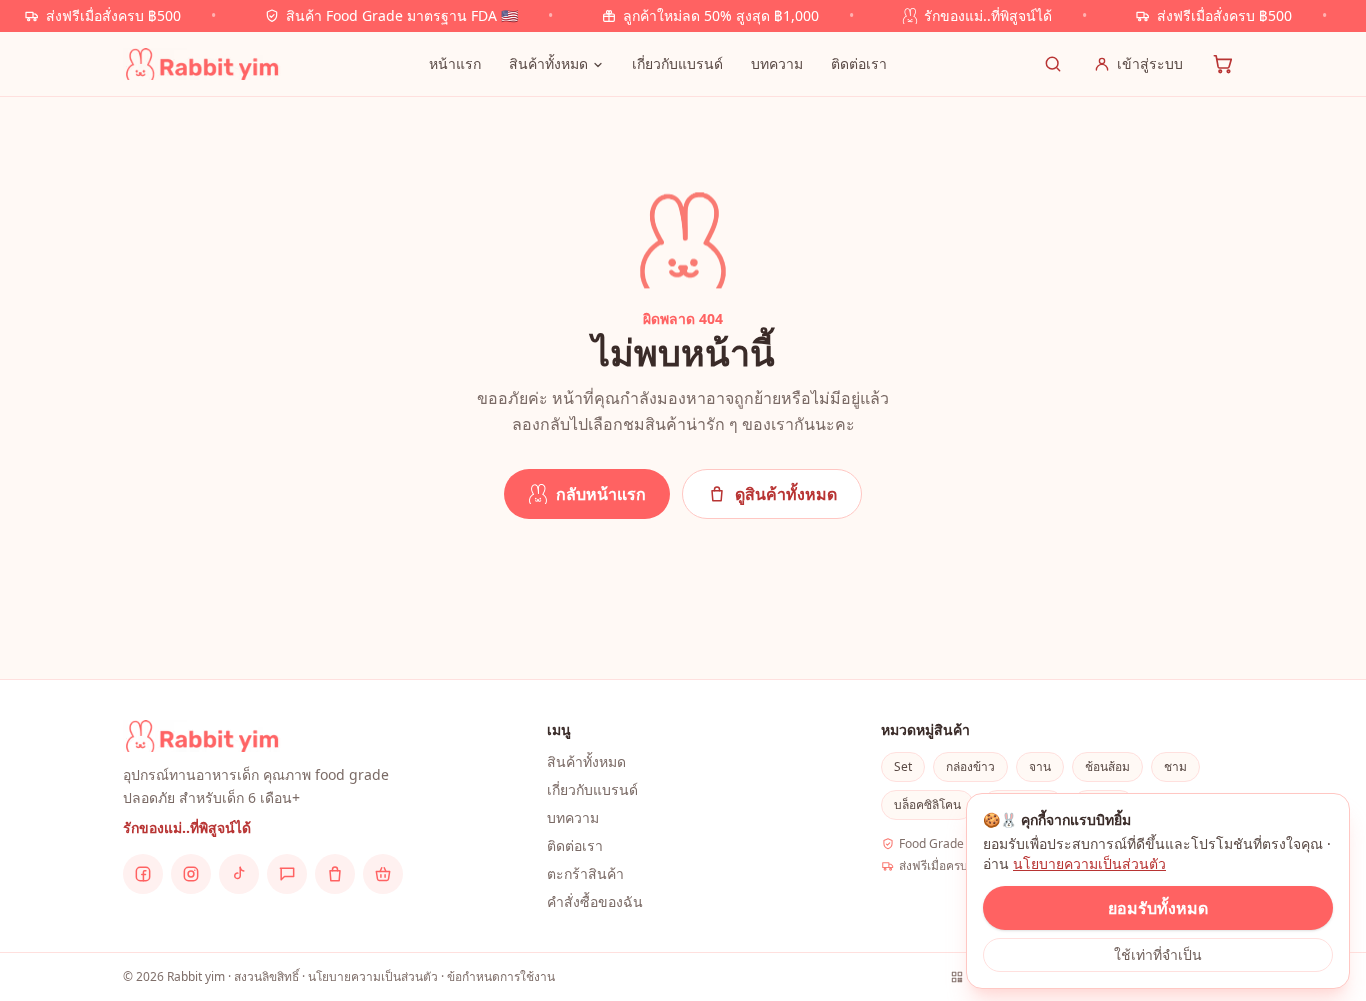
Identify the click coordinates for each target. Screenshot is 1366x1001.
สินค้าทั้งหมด (548, 63)
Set (903, 766)
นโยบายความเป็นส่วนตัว (1089, 863)
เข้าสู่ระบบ (1150, 63)
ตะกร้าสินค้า (585, 873)
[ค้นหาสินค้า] (1053, 64)
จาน (1040, 766)
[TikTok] (239, 874)
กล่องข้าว (970, 766)
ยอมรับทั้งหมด (1158, 908)
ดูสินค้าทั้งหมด (786, 494)
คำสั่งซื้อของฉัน (595, 901)
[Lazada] (383, 874)
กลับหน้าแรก (601, 494)
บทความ (777, 63)
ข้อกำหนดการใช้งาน (501, 976)
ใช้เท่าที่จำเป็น (1158, 954)
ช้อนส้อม (1107, 766)
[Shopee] (335, 874)
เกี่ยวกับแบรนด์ (677, 63)
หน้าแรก (455, 63)
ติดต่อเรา (859, 63)
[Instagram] (191, 874)
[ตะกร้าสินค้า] (1223, 64)
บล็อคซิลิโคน (927, 804)
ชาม (1175, 766)
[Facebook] (143, 874)
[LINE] (287, 874)
